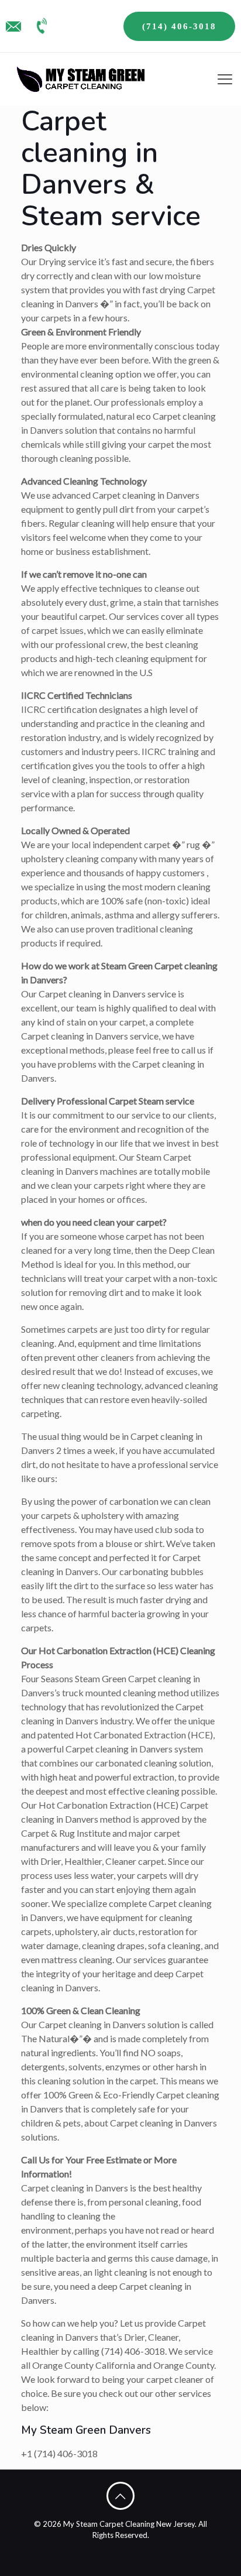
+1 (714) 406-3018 (59, 2453)
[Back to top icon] (120, 2496)
